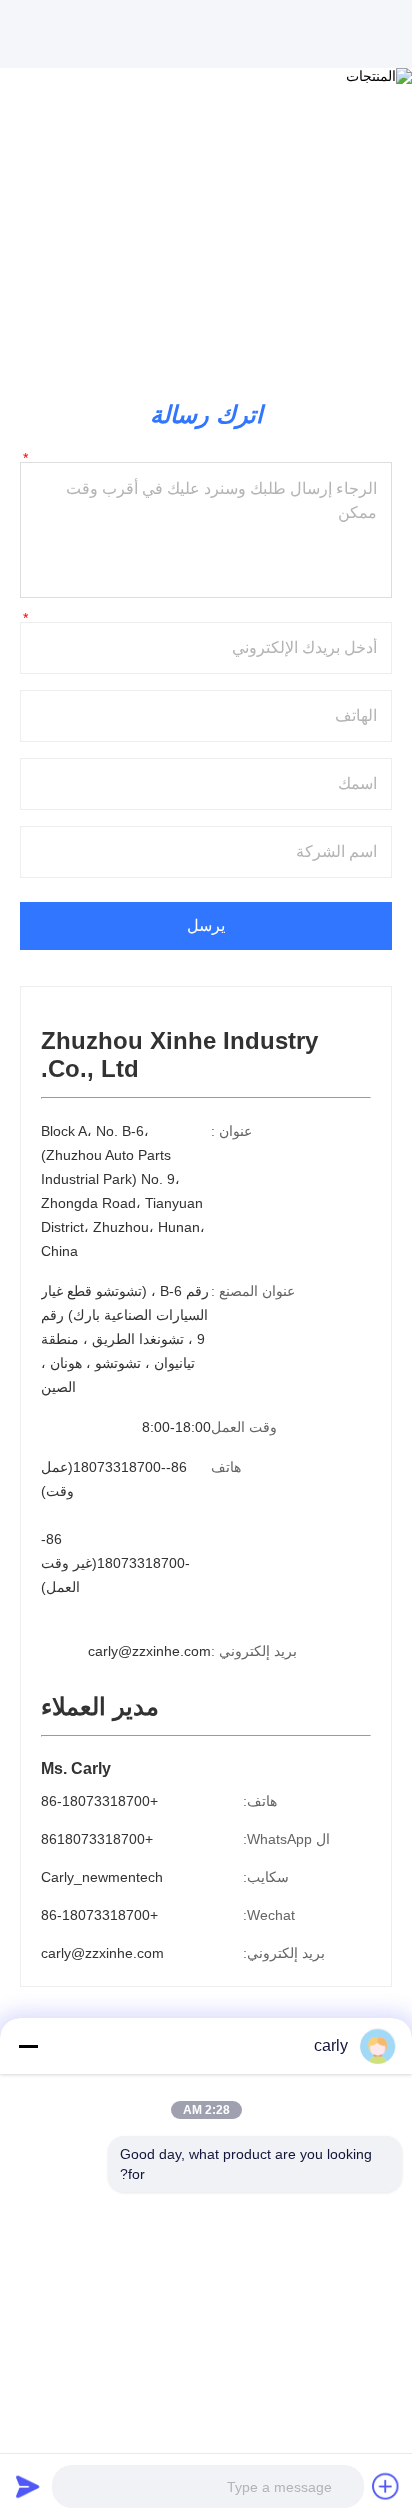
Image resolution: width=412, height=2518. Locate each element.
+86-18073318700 (99, 1801)
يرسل (206, 925)
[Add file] (386, 2486)
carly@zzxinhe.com (149, 1651)
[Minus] (28, 2046)
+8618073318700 (97, 1839)
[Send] (28, 2486)
